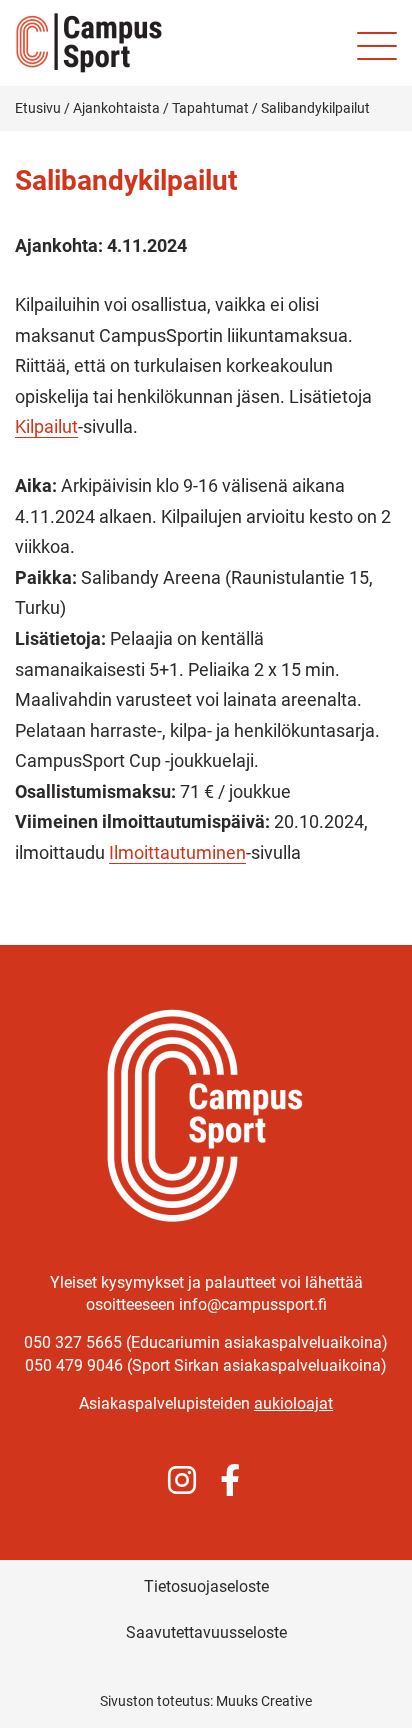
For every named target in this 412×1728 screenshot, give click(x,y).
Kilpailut (46, 426)
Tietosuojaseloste (206, 1586)
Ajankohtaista (116, 108)
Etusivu (38, 108)
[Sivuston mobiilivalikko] (377, 46)
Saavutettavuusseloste (206, 1632)
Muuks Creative (264, 1701)
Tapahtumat (210, 108)
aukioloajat (293, 1403)
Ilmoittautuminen (177, 852)
